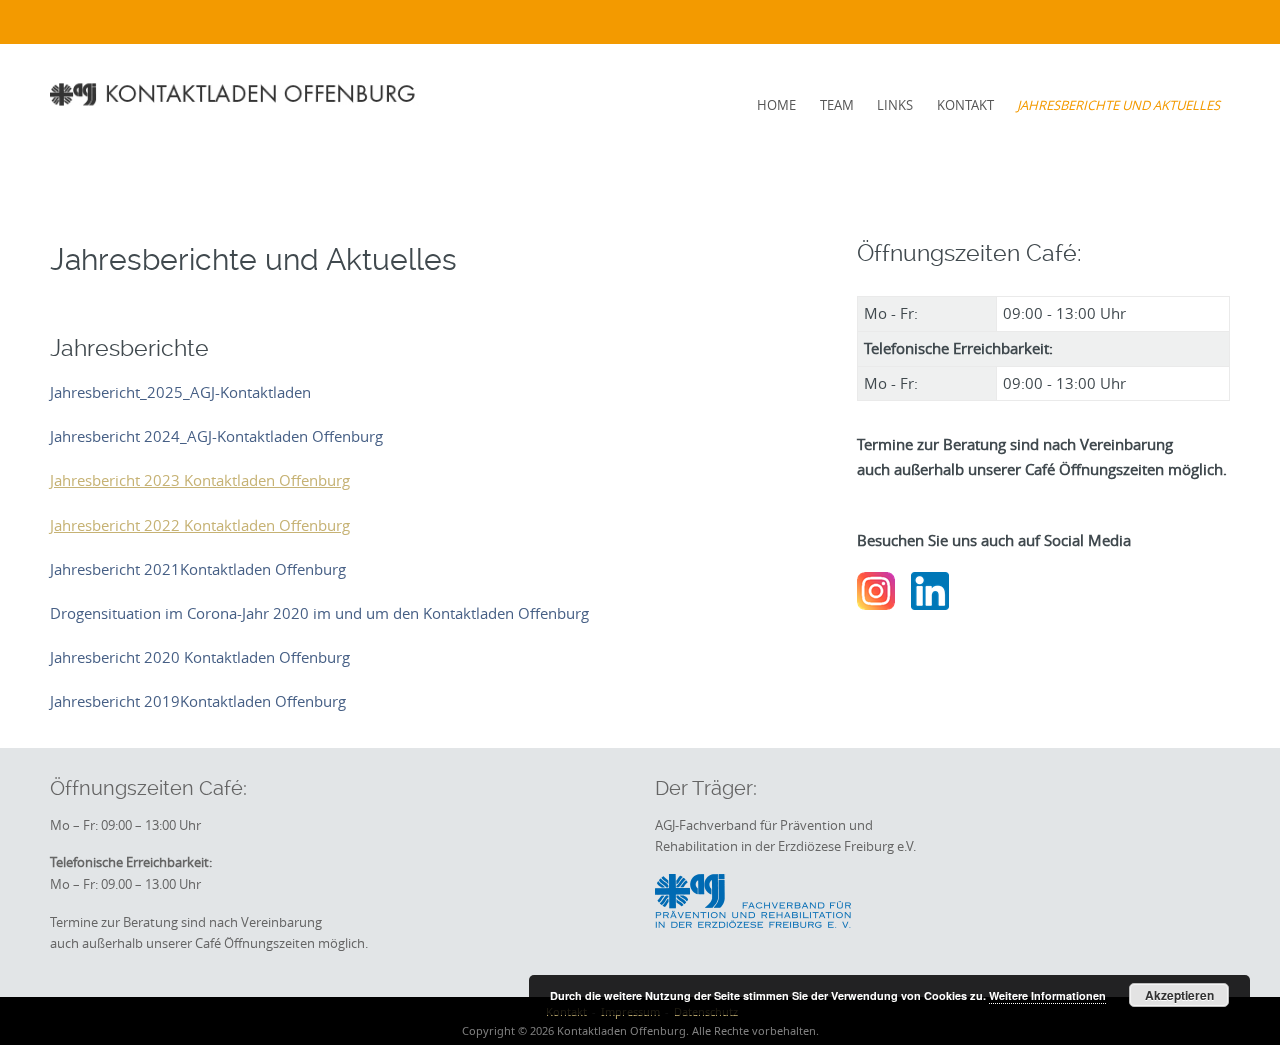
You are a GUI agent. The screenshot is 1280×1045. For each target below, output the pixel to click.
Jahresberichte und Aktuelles (1118, 105)
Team (837, 105)
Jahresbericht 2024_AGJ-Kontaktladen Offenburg (216, 436)
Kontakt (965, 105)
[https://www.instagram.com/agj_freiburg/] (876, 589)
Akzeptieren (1179, 995)
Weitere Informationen (1047, 995)
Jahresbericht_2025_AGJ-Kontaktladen (180, 392)
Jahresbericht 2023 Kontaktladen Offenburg (200, 480)
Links (895, 105)
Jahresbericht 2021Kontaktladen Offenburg (198, 569)
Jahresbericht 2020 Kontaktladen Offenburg (200, 657)
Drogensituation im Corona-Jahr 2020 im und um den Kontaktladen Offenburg (319, 613)
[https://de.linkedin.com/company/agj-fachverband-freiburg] (930, 589)
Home (776, 105)
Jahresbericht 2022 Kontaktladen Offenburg (200, 525)
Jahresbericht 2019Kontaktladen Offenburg (198, 701)
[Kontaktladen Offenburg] (236, 94)
